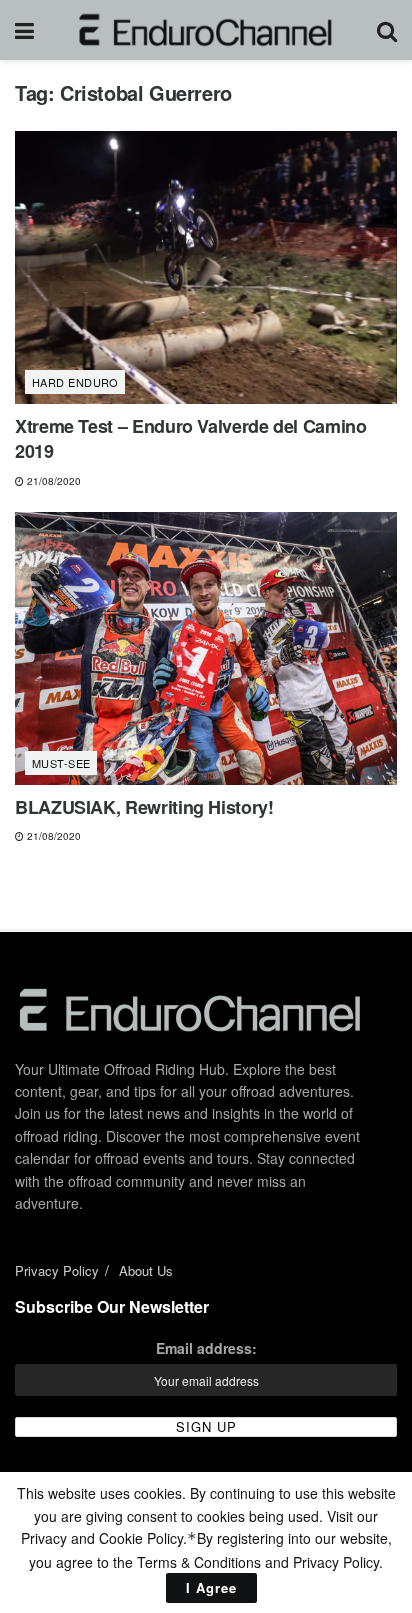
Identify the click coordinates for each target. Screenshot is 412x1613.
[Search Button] (387, 30)
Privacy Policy (57, 1270)
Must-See (61, 763)
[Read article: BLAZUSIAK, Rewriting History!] (206, 648)
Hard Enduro (75, 382)
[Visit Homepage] (205, 30)
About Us (146, 1270)
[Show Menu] (24, 30)
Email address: (206, 1348)
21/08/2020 (52, 481)
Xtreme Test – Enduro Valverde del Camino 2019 (191, 438)
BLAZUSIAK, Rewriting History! (144, 807)
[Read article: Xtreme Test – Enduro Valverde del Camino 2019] (206, 267)
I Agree (211, 1587)
